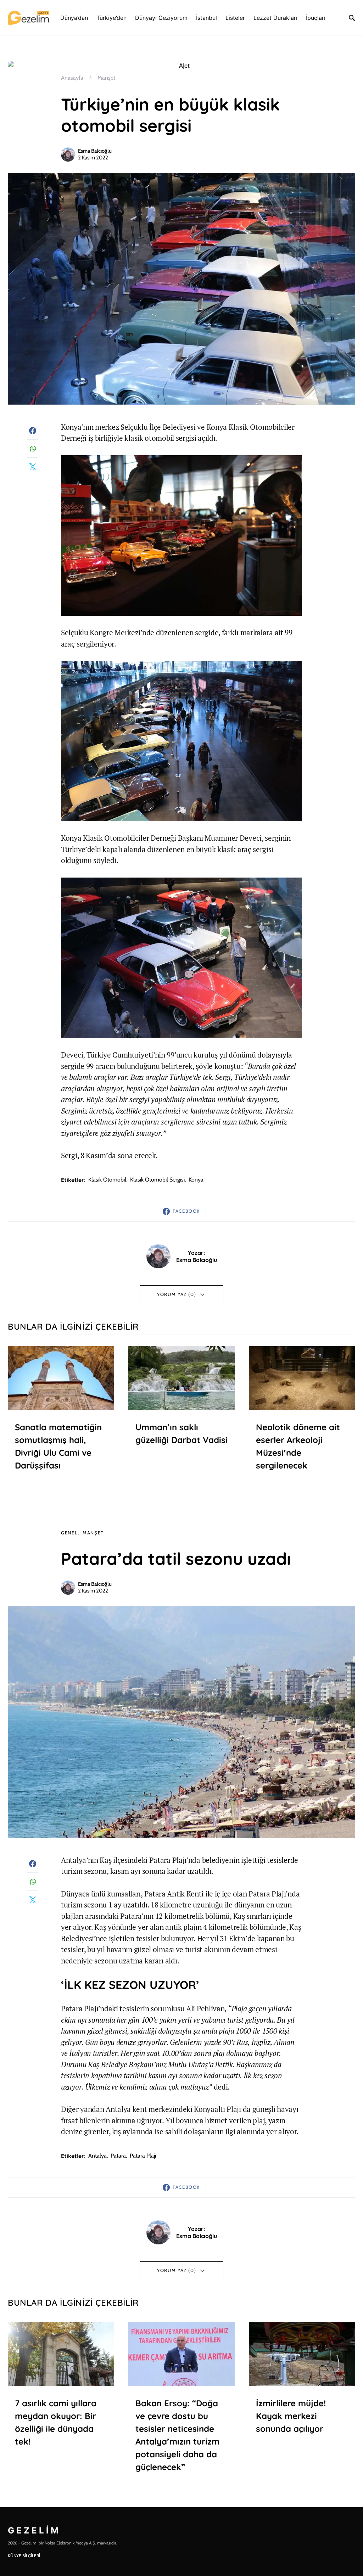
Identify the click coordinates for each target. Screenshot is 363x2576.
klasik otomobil (107, 1180)
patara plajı (143, 2156)
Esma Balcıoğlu (95, 151)
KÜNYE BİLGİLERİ (24, 2556)
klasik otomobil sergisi (157, 1180)
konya (196, 1180)
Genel (69, 1533)
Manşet (106, 78)
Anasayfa (72, 78)
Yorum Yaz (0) (177, 1294)
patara (118, 2156)
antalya (97, 2156)
